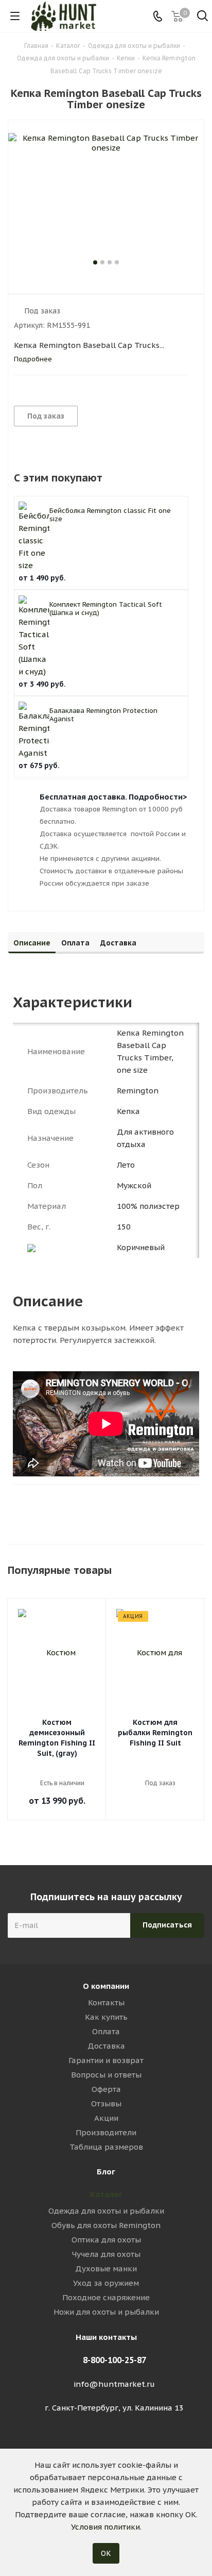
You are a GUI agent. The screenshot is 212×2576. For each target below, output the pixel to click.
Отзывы (106, 2104)
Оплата (106, 2031)
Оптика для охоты (106, 2240)
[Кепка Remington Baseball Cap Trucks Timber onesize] (106, 195)
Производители (106, 2132)
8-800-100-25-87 (114, 2360)
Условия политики (105, 2527)
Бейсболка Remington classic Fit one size (110, 515)
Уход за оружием (106, 2283)
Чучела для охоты (106, 2254)
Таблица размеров (106, 2147)
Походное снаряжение (106, 2297)
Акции (106, 2118)
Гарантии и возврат (106, 2060)
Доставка (106, 2046)
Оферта (106, 2089)
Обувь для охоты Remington (106, 2225)
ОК (106, 2553)
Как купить (106, 2017)
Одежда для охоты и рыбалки (106, 2211)
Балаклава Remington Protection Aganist (103, 715)
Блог (106, 2172)
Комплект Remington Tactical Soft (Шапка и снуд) (106, 609)
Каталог (106, 2194)
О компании (106, 1986)
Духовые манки (106, 2268)
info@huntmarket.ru (114, 2384)
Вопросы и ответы (106, 2075)
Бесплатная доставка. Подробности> (113, 797)
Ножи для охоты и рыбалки (106, 2312)
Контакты (106, 2002)
